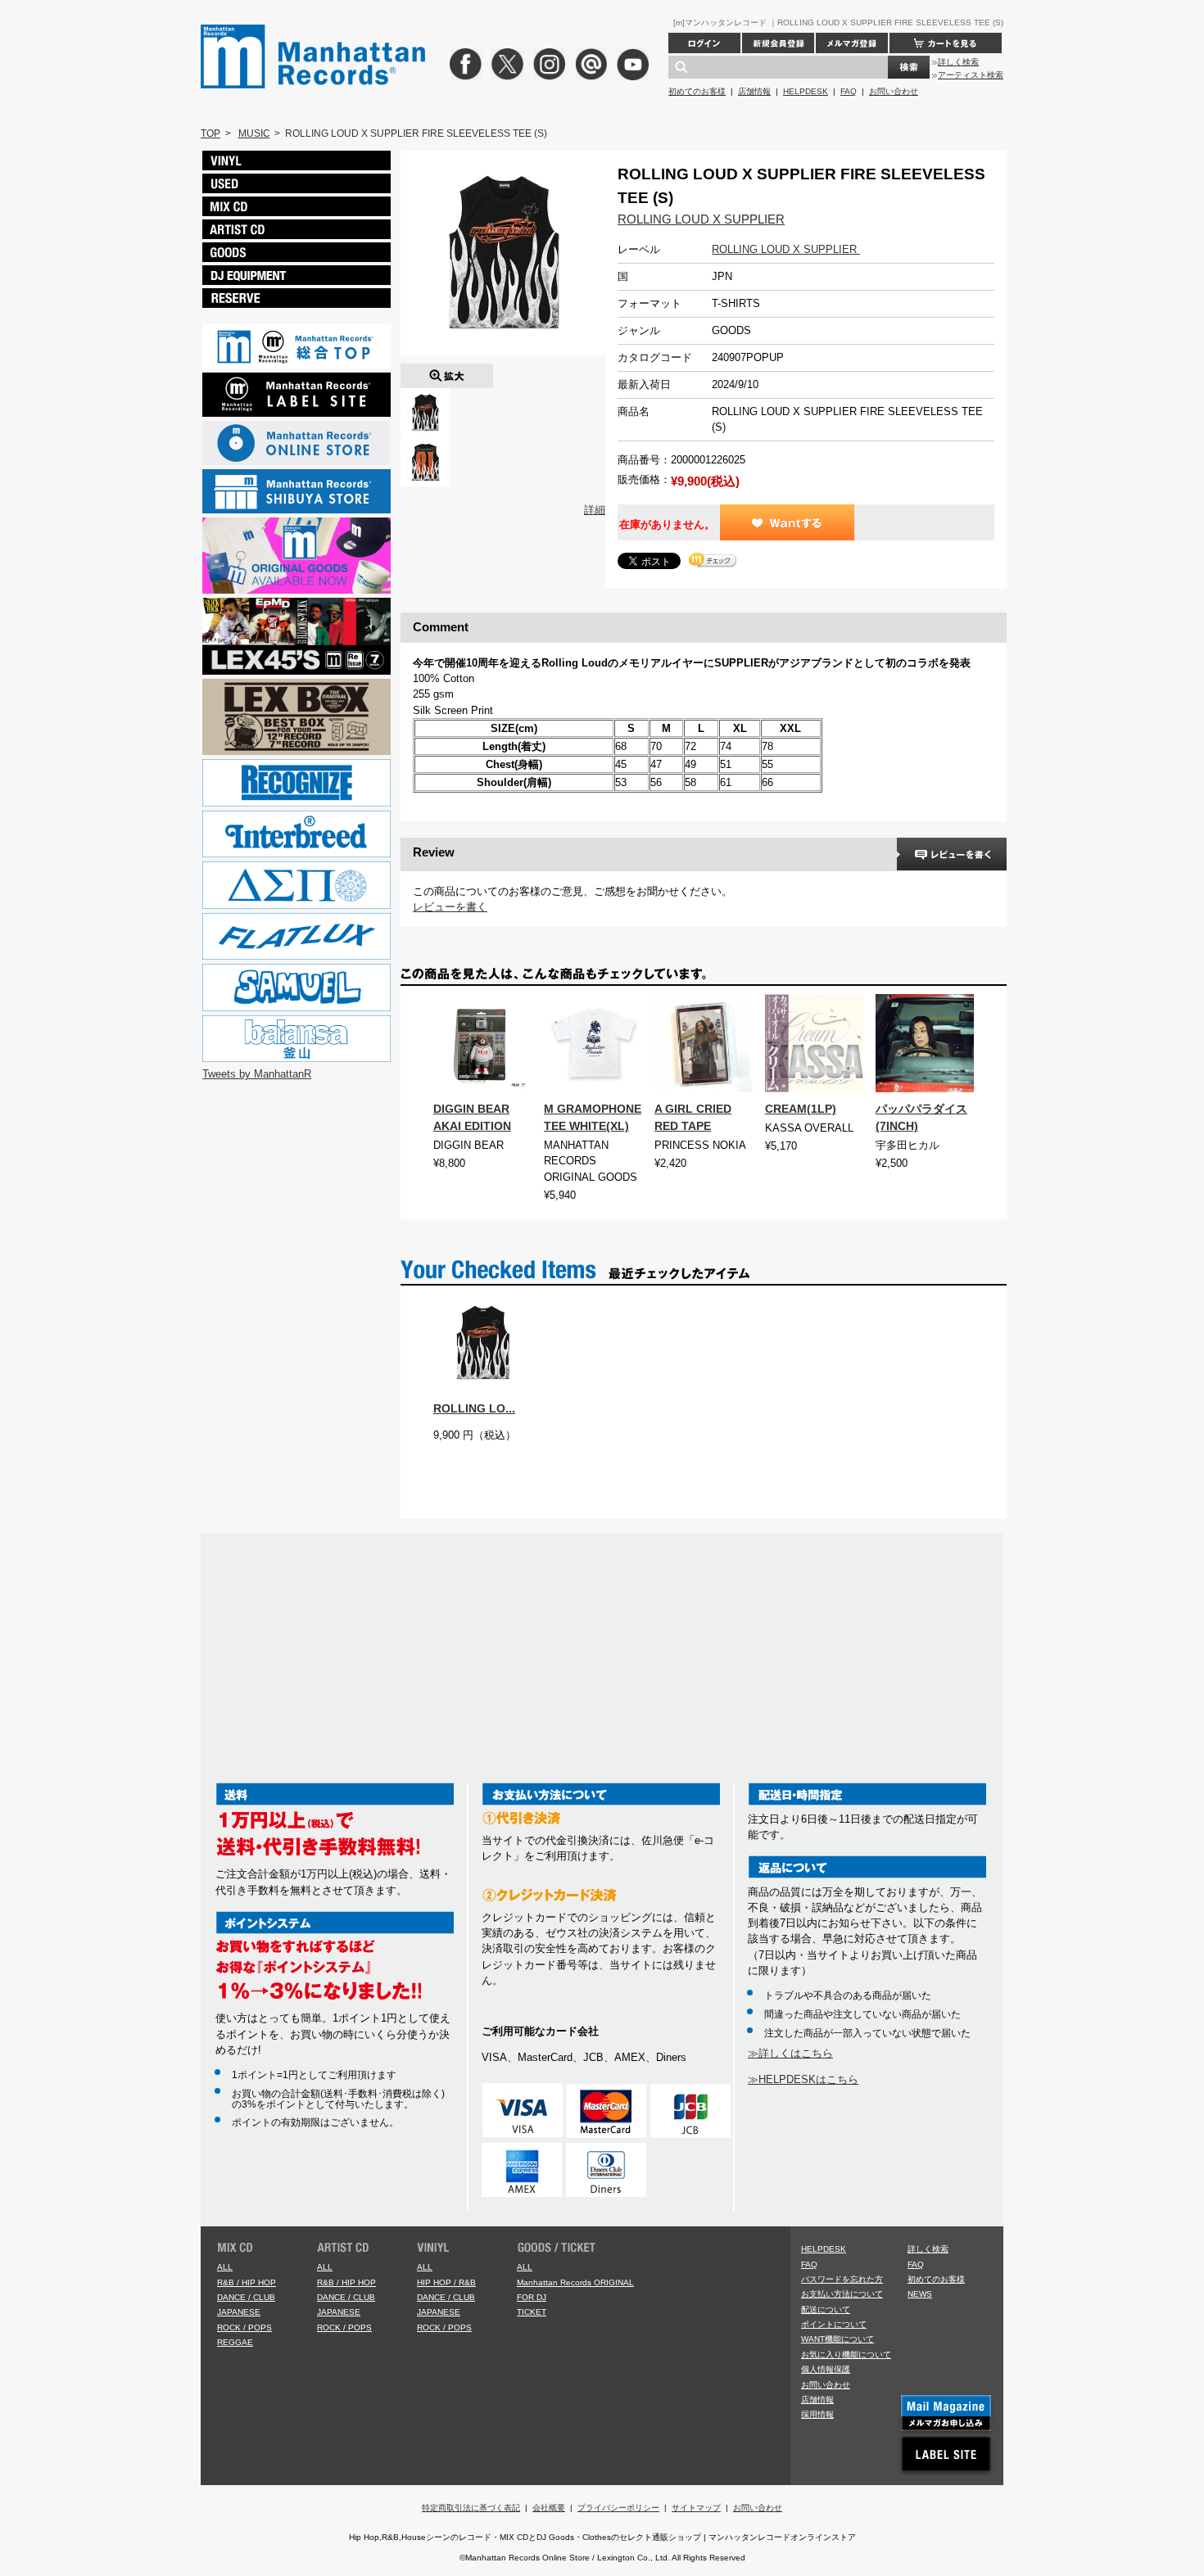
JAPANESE (239, 2312)
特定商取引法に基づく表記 (471, 2508)
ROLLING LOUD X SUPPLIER (701, 219)
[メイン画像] (425, 396)
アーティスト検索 (971, 75)
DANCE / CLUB (246, 2297)
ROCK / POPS (244, 2327)
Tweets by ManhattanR (257, 1074)
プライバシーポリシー (618, 2508)
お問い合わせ (894, 91)
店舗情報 (754, 91)
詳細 (595, 510)
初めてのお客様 (697, 91)
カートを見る (946, 43)
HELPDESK (806, 91)
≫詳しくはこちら (790, 2053)
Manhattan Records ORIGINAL (575, 2282)
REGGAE (235, 2342)
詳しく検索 (958, 62)
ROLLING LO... (474, 1408)
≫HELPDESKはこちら (803, 2079)
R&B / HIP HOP (247, 2282)
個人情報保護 (826, 2369)
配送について (826, 2309)
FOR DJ (532, 2297)
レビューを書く (450, 907)
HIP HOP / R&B (446, 2282)
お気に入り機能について (846, 2355)
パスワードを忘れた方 (842, 2279)
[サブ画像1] (425, 445)
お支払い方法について (842, 2294)
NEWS (920, 2294)
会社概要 (549, 2508)
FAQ (849, 91)
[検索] (909, 67)
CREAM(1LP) (801, 1109)
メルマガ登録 (852, 43)
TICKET (532, 2312)
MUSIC (254, 133)
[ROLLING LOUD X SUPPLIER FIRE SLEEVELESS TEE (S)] (447, 371)
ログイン (704, 43)
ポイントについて (834, 2324)
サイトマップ (696, 2508)
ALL (225, 2267)
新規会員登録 (778, 43)
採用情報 (817, 2414)
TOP (210, 133)
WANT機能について (837, 2339)
